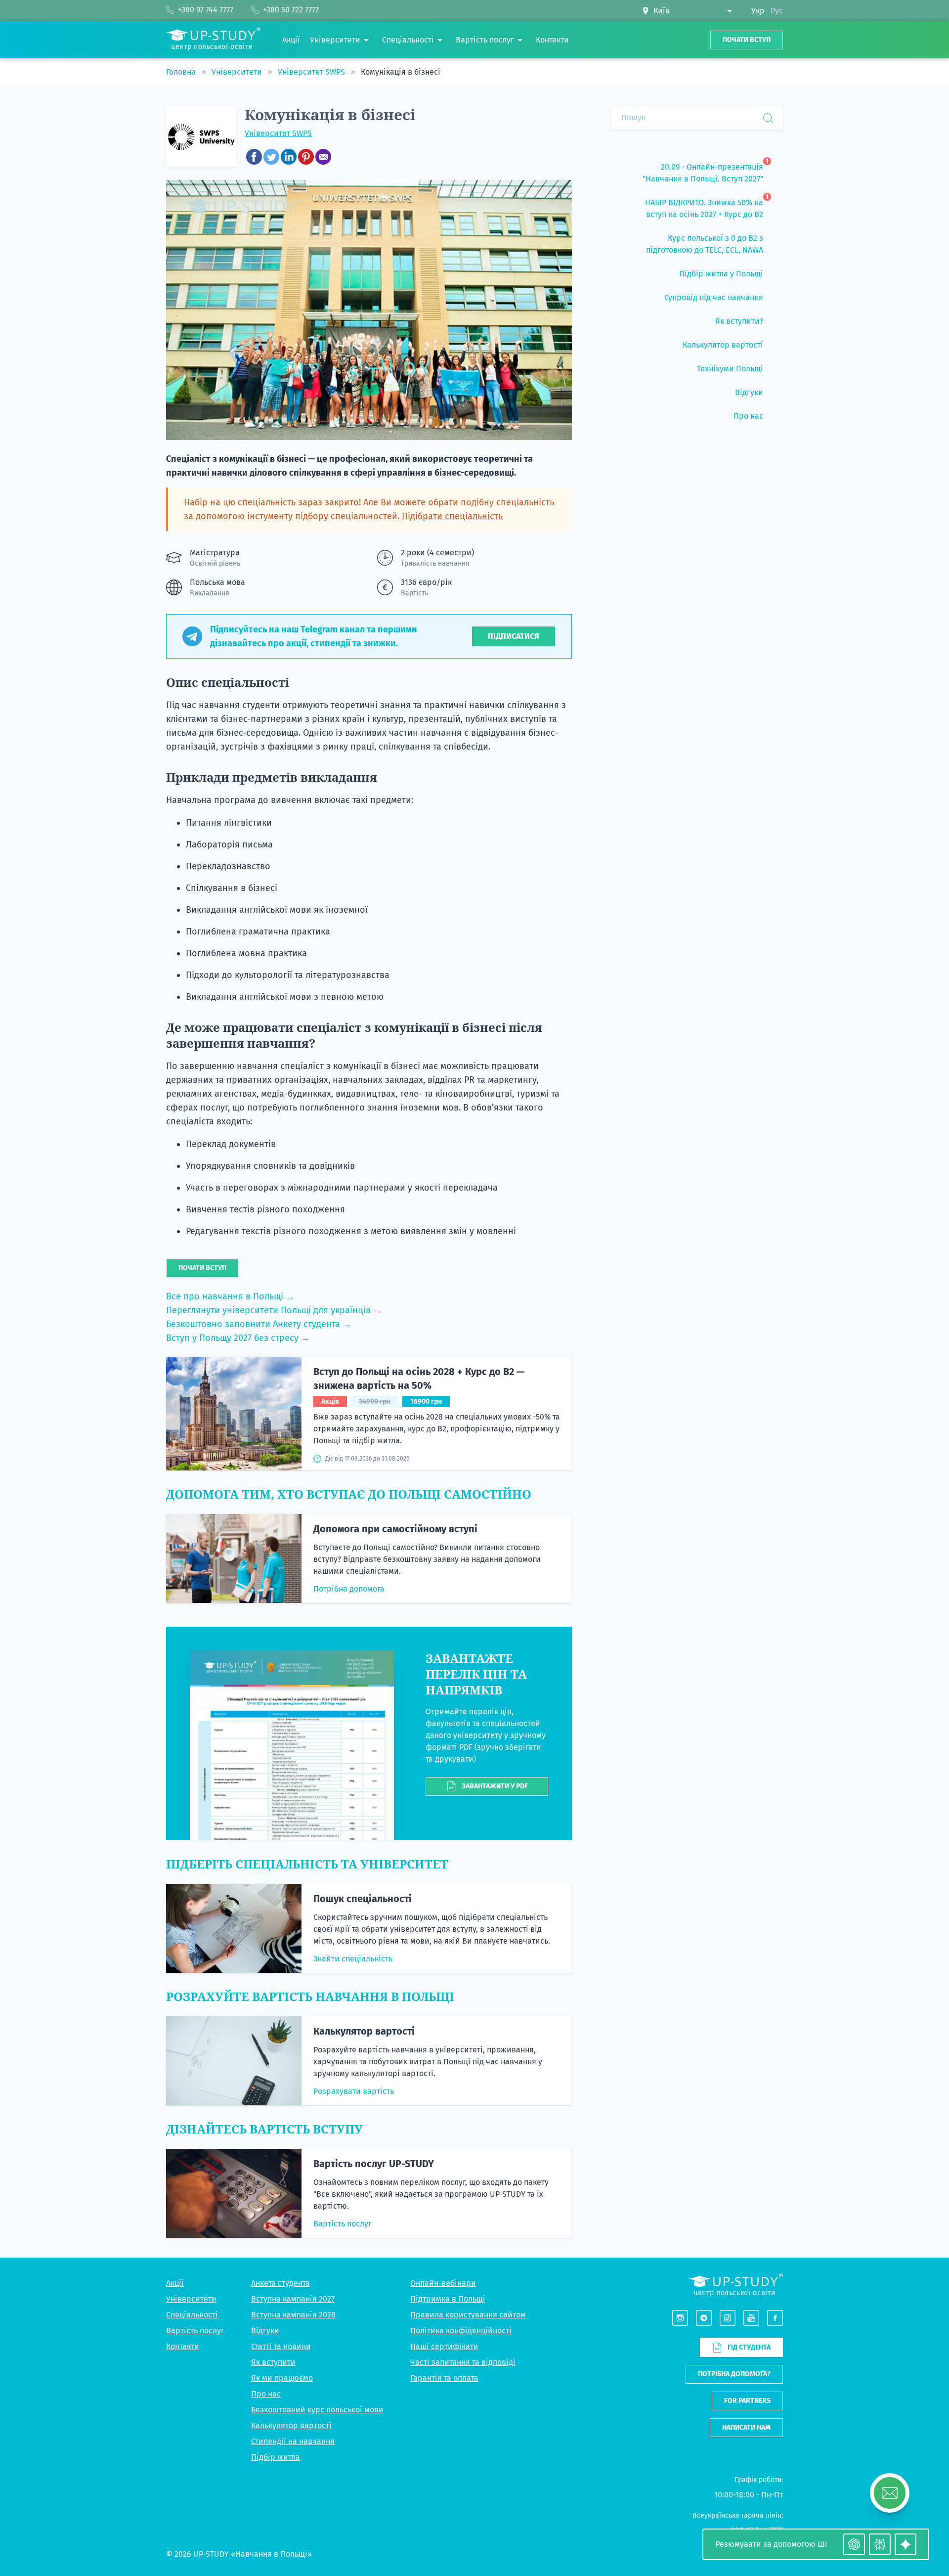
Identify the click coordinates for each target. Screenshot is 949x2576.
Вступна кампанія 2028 (293, 2315)
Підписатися (514, 636)
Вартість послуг (343, 2224)
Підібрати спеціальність (452, 516)
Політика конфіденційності (461, 2331)
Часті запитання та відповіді (463, 2362)
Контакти (183, 2346)
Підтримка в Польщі (448, 2299)
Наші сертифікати (444, 2346)
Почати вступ (747, 40)
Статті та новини (281, 2346)
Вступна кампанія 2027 (293, 2299)
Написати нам (746, 2427)
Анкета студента (280, 2283)
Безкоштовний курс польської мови (317, 2410)
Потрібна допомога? (734, 2374)
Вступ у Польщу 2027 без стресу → (238, 1338)
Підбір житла (276, 2457)
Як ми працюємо (282, 2378)
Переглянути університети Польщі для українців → (274, 1310)
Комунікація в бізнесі (401, 72)
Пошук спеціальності (363, 1899)
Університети (238, 72)
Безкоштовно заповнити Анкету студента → (259, 1324)
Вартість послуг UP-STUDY (374, 2164)
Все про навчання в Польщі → (230, 1296)
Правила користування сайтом (468, 2315)
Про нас (266, 2394)
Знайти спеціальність (353, 1959)
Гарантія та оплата (444, 2378)
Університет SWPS (312, 72)
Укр (758, 11)
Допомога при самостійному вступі (395, 1529)
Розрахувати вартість (354, 2091)
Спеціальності (192, 2315)
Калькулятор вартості (364, 2031)
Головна (182, 72)
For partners (747, 2401)
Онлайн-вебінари (443, 2283)
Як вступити (273, 2362)
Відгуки (265, 2331)
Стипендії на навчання (293, 2441)
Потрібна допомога (349, 1589)
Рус (777, 11)
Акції (175, 2283)
